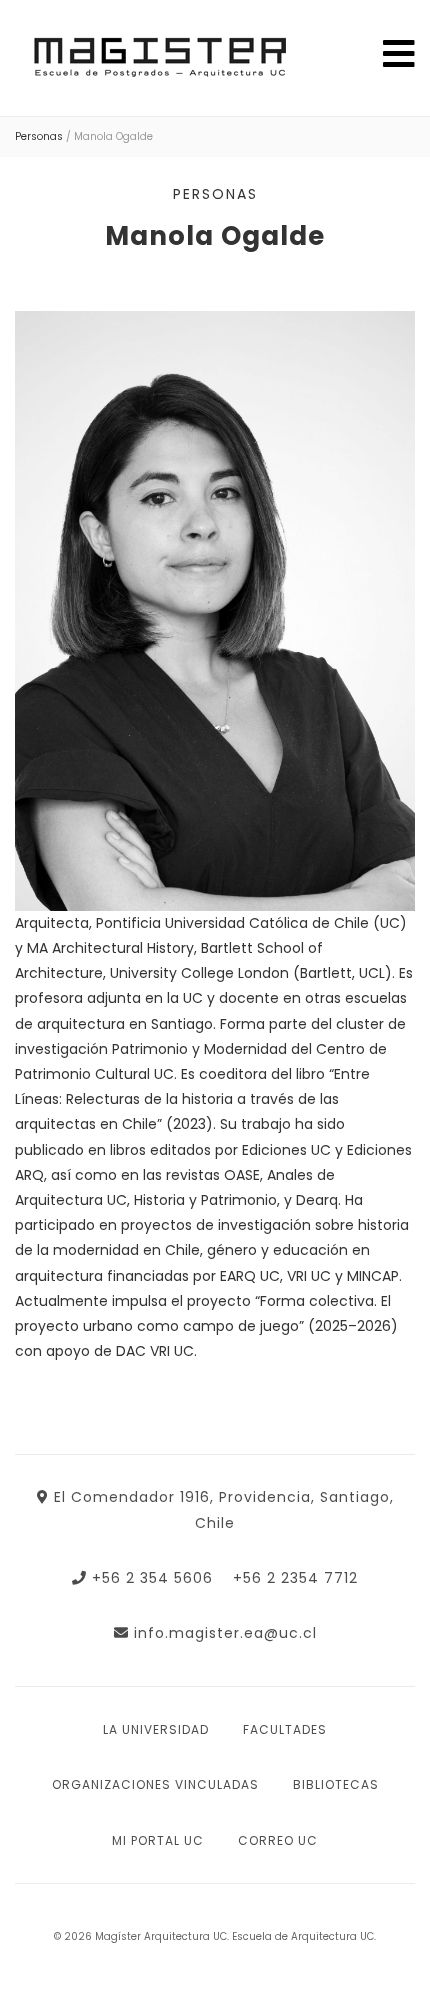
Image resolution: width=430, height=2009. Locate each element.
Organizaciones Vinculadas (155, 1784)
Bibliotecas (336, 1784)
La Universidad (156, 1729)
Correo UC (278, 1840)
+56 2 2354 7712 (295, 1578)
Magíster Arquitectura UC (157, 61)
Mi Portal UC (158, 1840)
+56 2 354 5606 (152, 1578)
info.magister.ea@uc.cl (225, 1633)
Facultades (285, 1729)
